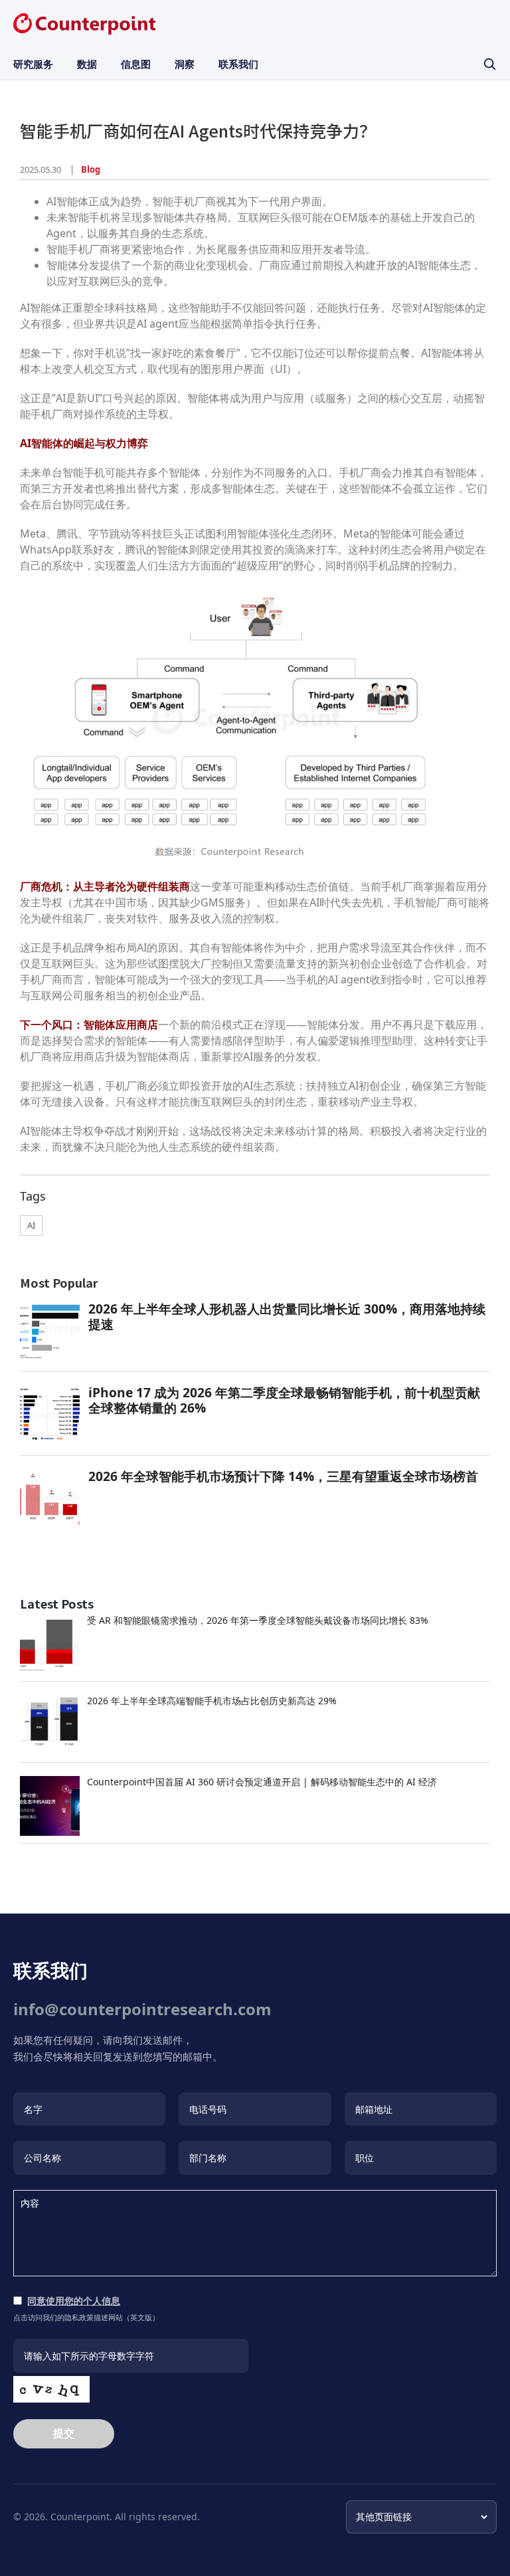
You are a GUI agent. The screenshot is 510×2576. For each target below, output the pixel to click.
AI (31, 1225)
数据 (87, 64)
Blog (91, 169)
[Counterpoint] (84, 24)
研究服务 (33, 64)
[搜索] (489, 64)
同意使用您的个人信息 (74, 2301)
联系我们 (238, 64)
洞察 (185, 64)
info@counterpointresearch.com (142, 2009)
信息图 (136, 64)
